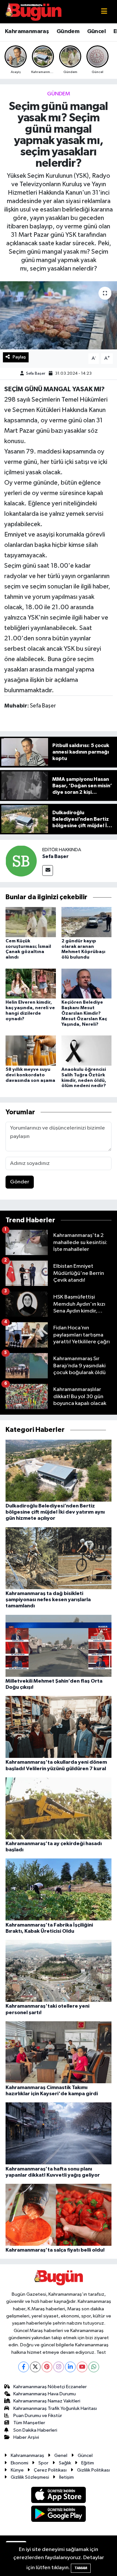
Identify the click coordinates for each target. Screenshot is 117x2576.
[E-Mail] (48, 871)
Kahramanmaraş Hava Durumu (45, 2394)
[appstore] (59, 2496)
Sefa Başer (36, 374)
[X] (35, 2367)
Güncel (96, 31)
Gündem (68, 31)
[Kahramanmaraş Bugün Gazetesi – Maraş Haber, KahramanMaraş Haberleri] (33, 12)
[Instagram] (59, 2367)
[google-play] (59, 2515)
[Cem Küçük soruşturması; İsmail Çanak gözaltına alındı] (31, 922)
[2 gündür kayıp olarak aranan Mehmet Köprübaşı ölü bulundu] (87, 922)
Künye (17, 2470)
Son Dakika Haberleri (35, 2430)
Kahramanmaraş (27, 31)
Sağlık (65, 2463)
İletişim (66, 2477)
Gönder (20, 1182)
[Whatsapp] (94, 2367)
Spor (43, 2463)
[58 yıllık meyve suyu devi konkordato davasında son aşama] (31, 1050)
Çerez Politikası (50, 2470)
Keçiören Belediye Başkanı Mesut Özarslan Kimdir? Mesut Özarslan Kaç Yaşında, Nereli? (84, 1013)
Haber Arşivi (26, 2437)
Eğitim (88, 2463)
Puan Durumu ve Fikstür (38, 2416)
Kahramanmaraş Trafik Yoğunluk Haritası (55, 2408)
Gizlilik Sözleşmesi (30, 2477)
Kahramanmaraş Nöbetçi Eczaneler (50, 2387)
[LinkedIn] (70, 2367)
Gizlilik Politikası (93, 2470)
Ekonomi (19, 2463)
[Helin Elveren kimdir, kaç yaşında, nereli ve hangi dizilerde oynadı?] (31, 983)
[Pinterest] (47, 2367)
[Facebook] (24, 2367)
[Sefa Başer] (21, 861)
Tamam (81, 2568)
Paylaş (19, 357)
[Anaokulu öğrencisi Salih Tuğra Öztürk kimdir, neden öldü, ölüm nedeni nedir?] (87, 1050)
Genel (61, 2455)
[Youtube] (82, 2367)
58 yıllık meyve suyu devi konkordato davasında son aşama (30, 1075)
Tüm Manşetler (29, 2423)
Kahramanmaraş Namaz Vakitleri (47, 2401)
